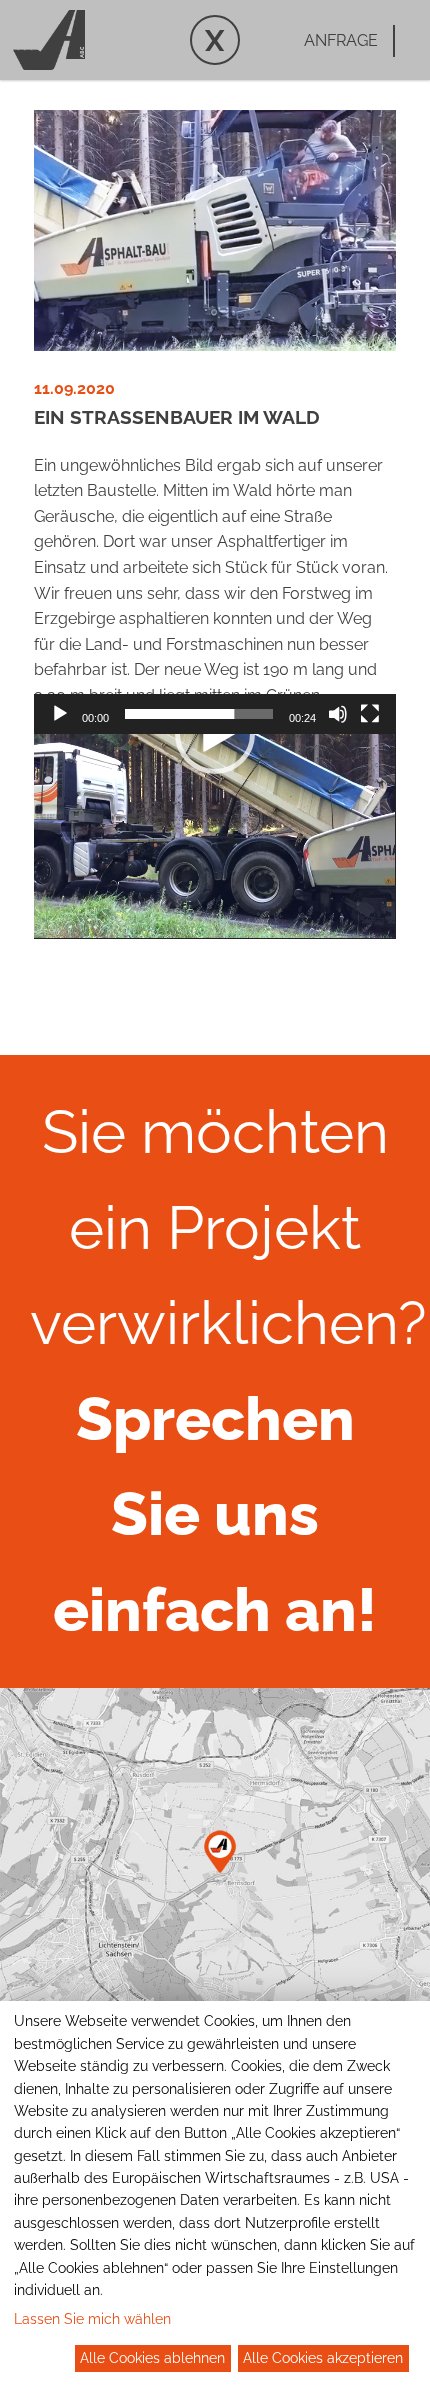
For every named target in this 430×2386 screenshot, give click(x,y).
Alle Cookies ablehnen (152, 2358)
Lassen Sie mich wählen (92, 2319)
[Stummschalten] (338, 714)
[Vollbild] (370, 714)
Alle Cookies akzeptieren (323, 2358)
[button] (215, 734)
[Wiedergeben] (60, 714)
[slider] (198, 714)
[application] (214, 836)
